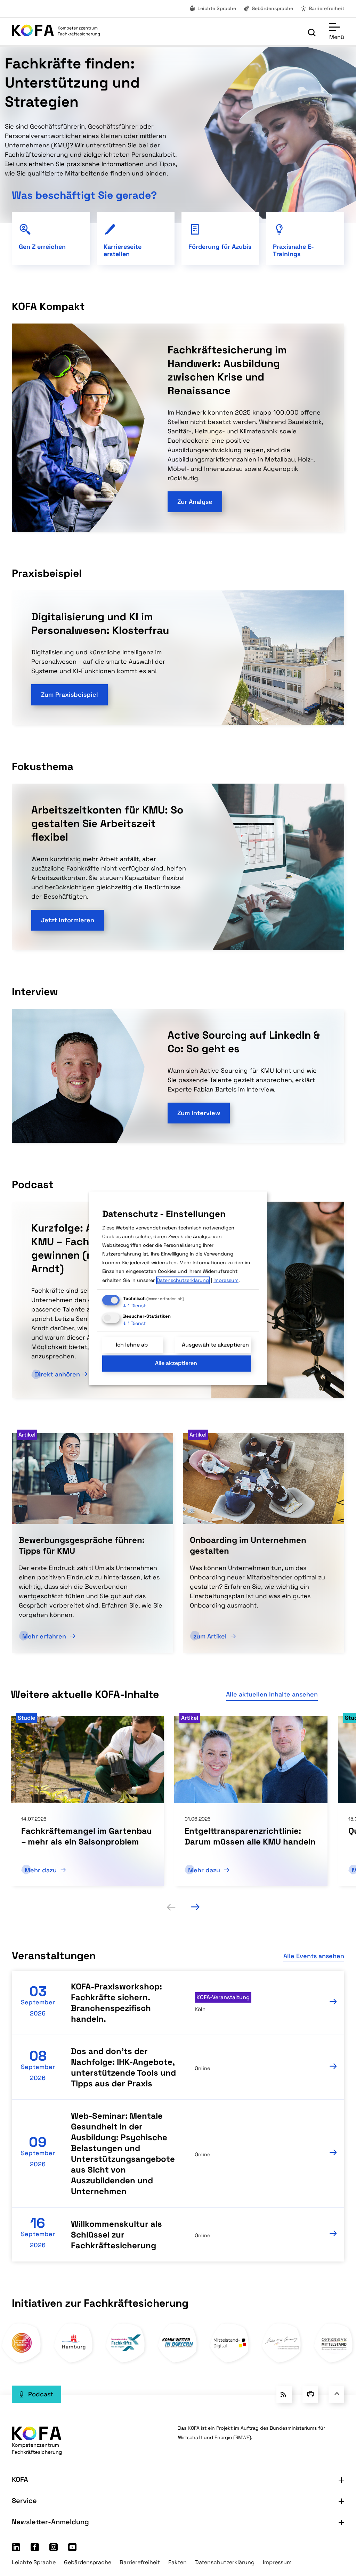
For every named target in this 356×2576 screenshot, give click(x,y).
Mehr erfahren (45, 1636)
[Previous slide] (171, 1907)
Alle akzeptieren (176, 1363)
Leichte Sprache (217, 8)
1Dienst (134, 1306)
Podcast (41, 2394)
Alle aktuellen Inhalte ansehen (272, 1694)
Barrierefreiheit (326, 8)
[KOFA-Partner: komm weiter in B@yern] (178, 2361)
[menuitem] (212, 9)
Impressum (277, 2562)
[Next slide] (195, 1907)
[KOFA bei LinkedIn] (16, 2549)
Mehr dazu (42, 1870)
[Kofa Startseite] (56, 32)
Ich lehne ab (132, 1345)
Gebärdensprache (272, 8)
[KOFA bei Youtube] (72, 2549)
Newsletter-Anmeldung (50, 2522)
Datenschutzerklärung (225, 2562)
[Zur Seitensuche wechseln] (312, 33)
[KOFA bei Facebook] (35, 2549)
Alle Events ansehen (314, 1956)
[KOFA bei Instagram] (54, 2549)
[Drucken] (310, 2394)
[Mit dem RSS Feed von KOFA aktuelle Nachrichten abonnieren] (284, 2394)
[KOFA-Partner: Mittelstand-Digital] (230, 2361)
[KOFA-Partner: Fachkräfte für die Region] (126, 2361)
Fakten (177, 2562)
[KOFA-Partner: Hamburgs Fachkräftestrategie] (74, 2361)
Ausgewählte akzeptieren (215, 1345)
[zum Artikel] (264, 1478)
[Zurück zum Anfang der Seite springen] (336, 2394)
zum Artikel (211, 1636)
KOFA (20, 2479)
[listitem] (87, 1801)
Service (24, 2501)
